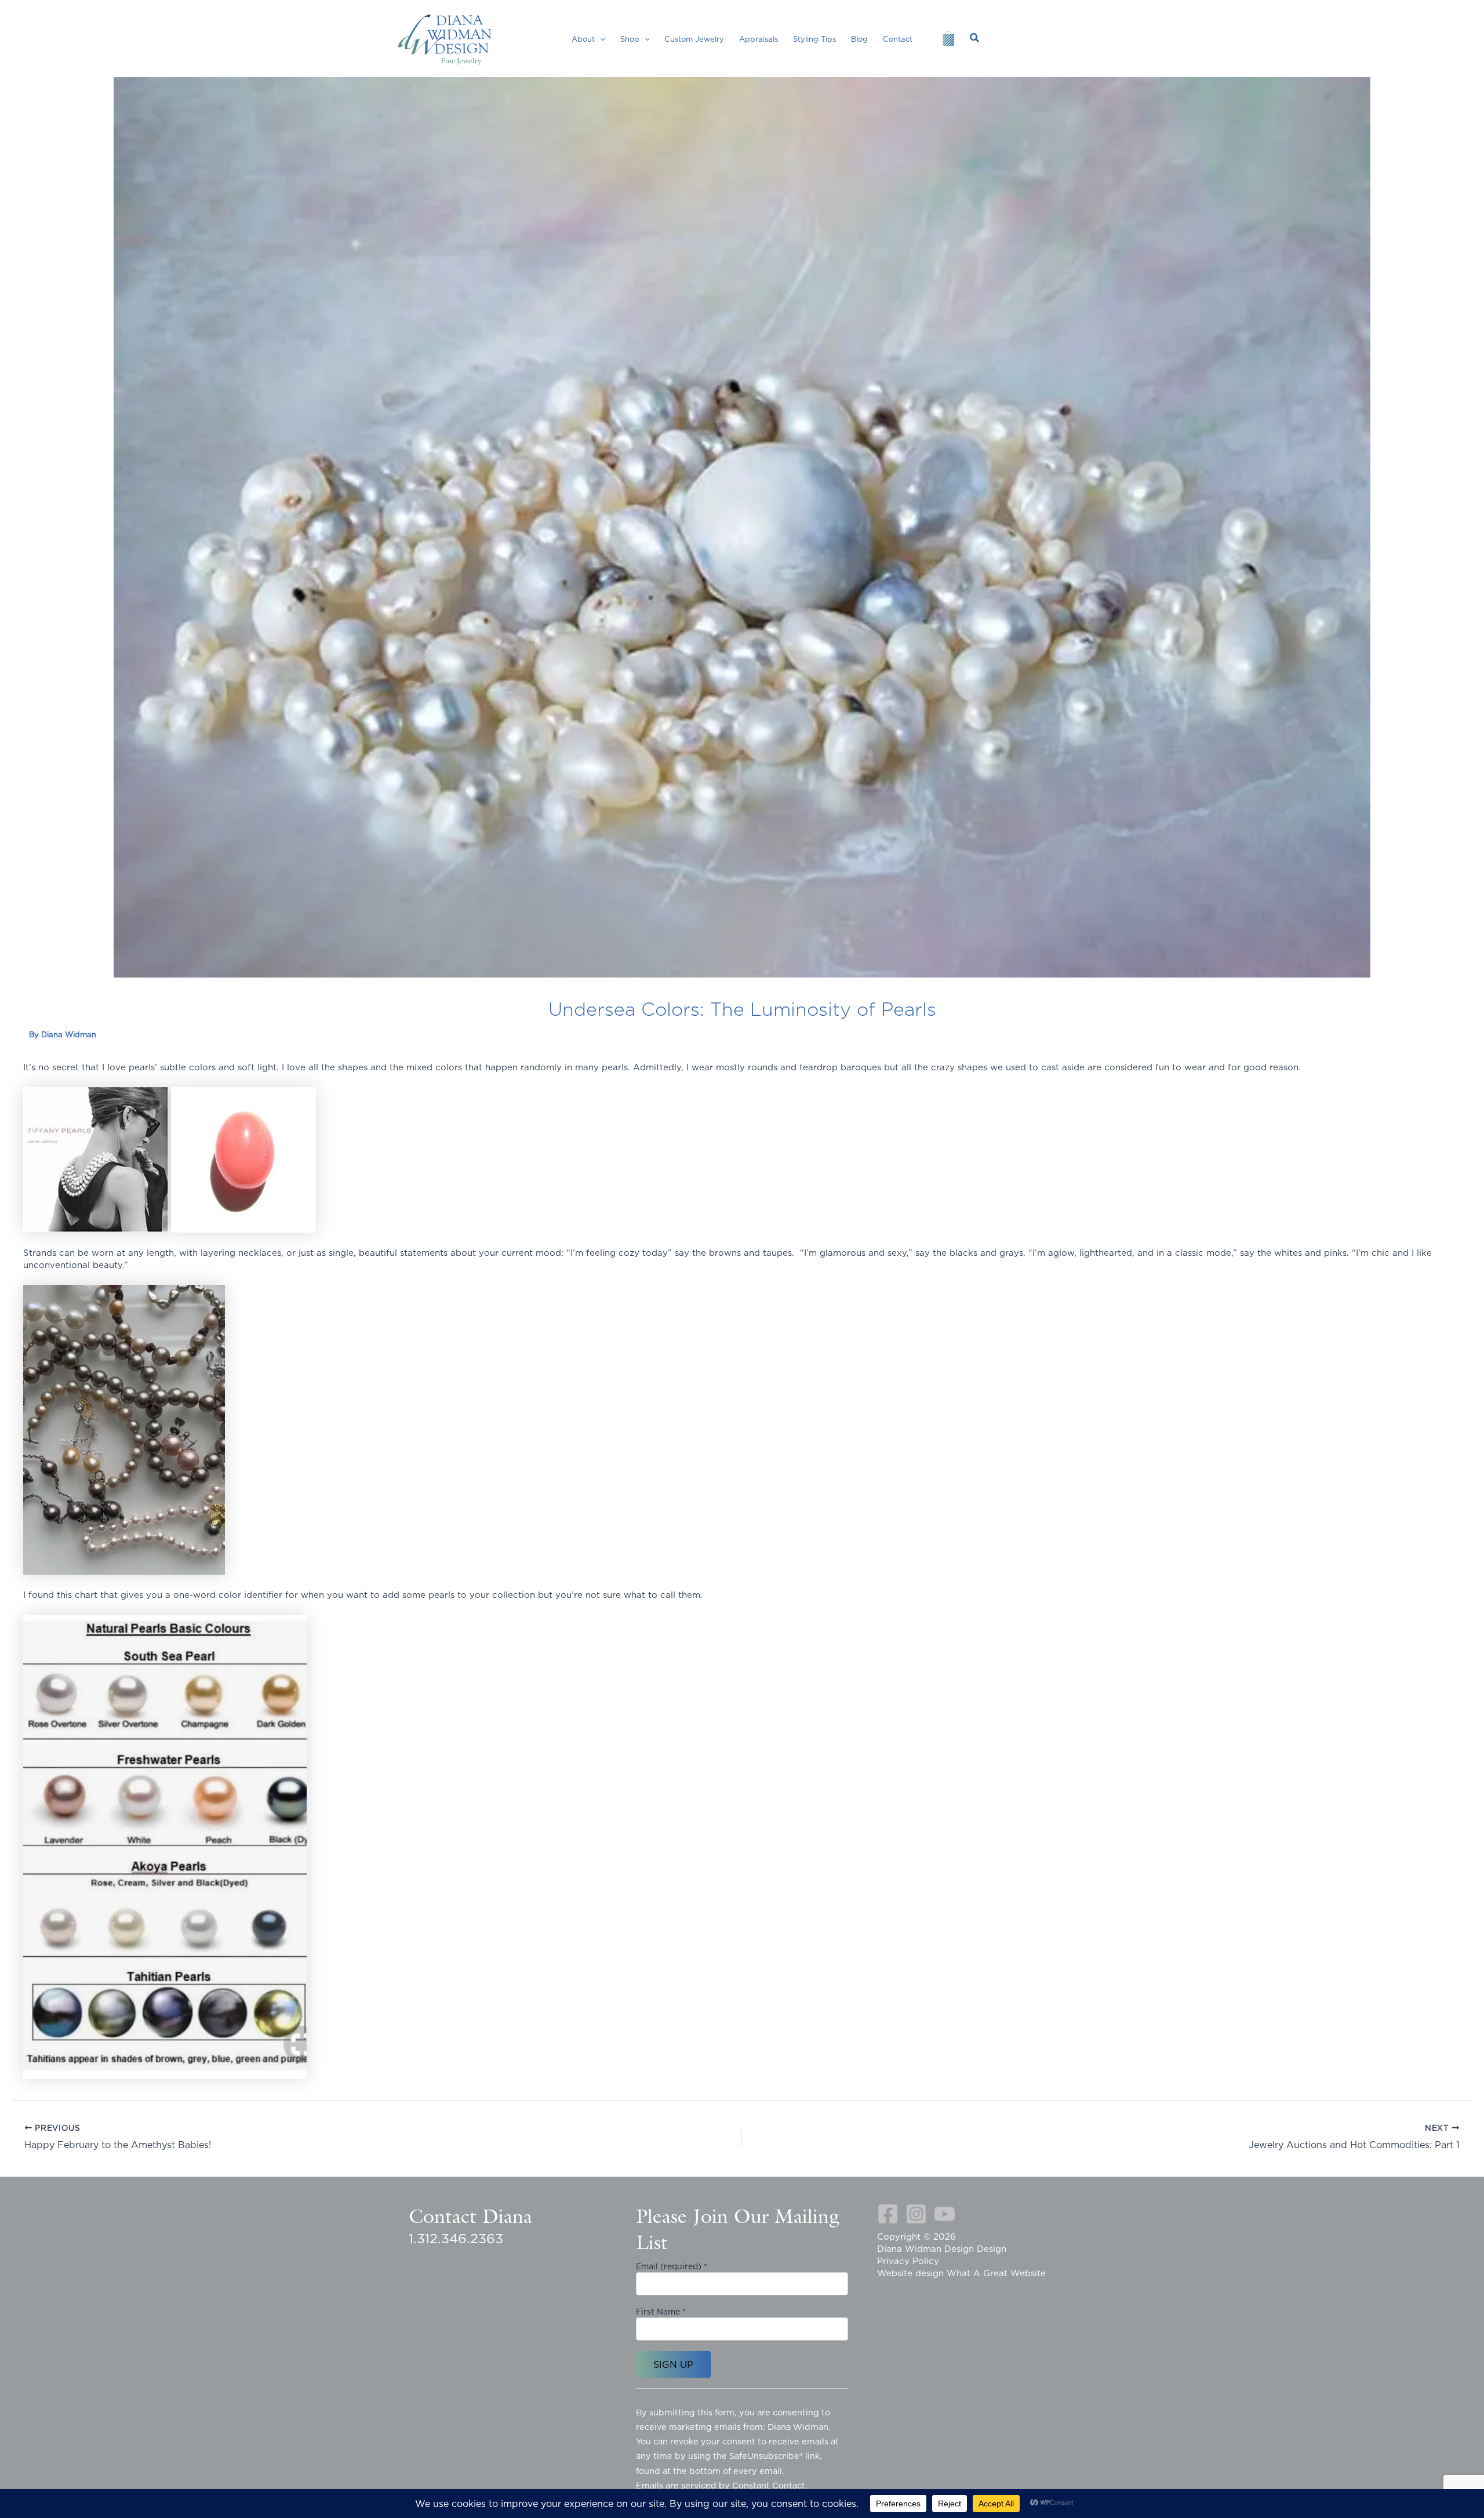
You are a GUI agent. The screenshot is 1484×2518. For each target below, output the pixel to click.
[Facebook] (888, 2214)
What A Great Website (996, 2273)
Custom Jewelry (694, 39)
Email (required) (672, 2266)
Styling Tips (814, 39)
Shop (630, 39)
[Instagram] (916, 2214)
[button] (600, 39)
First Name (661, 2312)
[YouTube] (945, 2214)
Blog (859, 39)
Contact (898, 39)
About (583, 39)
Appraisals (759, 39)
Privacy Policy (908, 2261)
